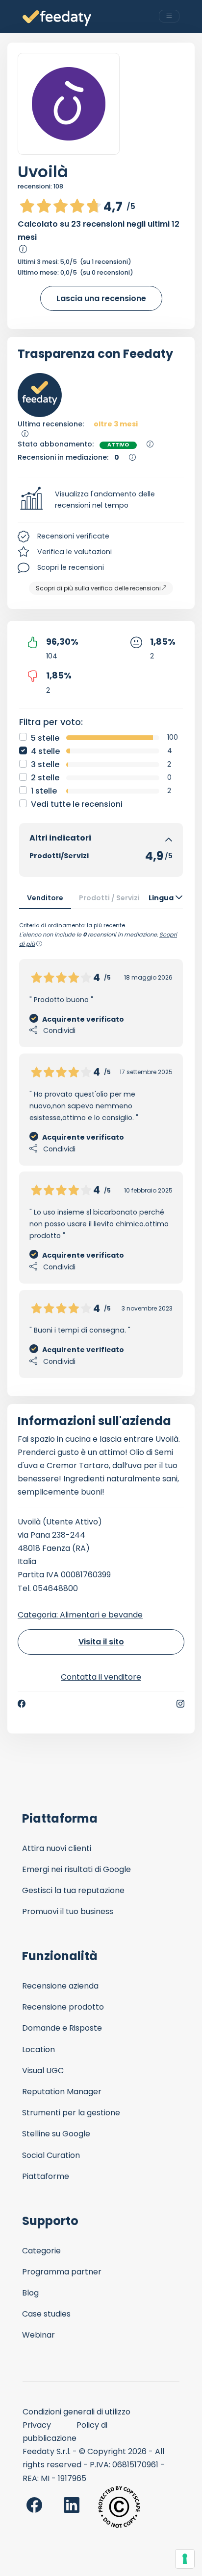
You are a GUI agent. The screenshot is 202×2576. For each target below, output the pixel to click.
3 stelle (45, 764)
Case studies (46, 2314)
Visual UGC (43, 2071)
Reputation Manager (62, 2092)
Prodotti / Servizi (109, 898)
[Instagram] (180, 1704)
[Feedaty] (57, 18)
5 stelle (45, 738)
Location (38, 2049)
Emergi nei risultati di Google (76, 1869)
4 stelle (45, 751)
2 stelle (45, 778)
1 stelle (44, 791)
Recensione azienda (60, 1986)
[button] (101, 500)
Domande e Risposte (62, 2028)
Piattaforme (46, 2176)
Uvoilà (43, 172)
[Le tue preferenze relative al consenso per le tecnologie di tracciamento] (185, 2559)
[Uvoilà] (69, 104)
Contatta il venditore (101, 1677)
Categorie (41, 2251)
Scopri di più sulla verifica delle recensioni (98, 588)
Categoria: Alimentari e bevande (80, 1615)
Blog (30, 2293)
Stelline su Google (56, 2134)
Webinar (38, 2335)
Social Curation (51, 2155)
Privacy (37, 2425)
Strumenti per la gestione (71, 2113)
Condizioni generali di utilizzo (76, 2412)
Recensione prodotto (63, 2007)
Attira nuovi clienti (57, 1848)
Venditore (45, 898)
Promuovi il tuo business (68, 1911)
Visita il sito (101, 1642)
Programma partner (62, 2272)
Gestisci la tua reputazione (73, 1890)
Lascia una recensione (101, 298)
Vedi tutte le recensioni (77, 804)
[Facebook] (22, 1704)
